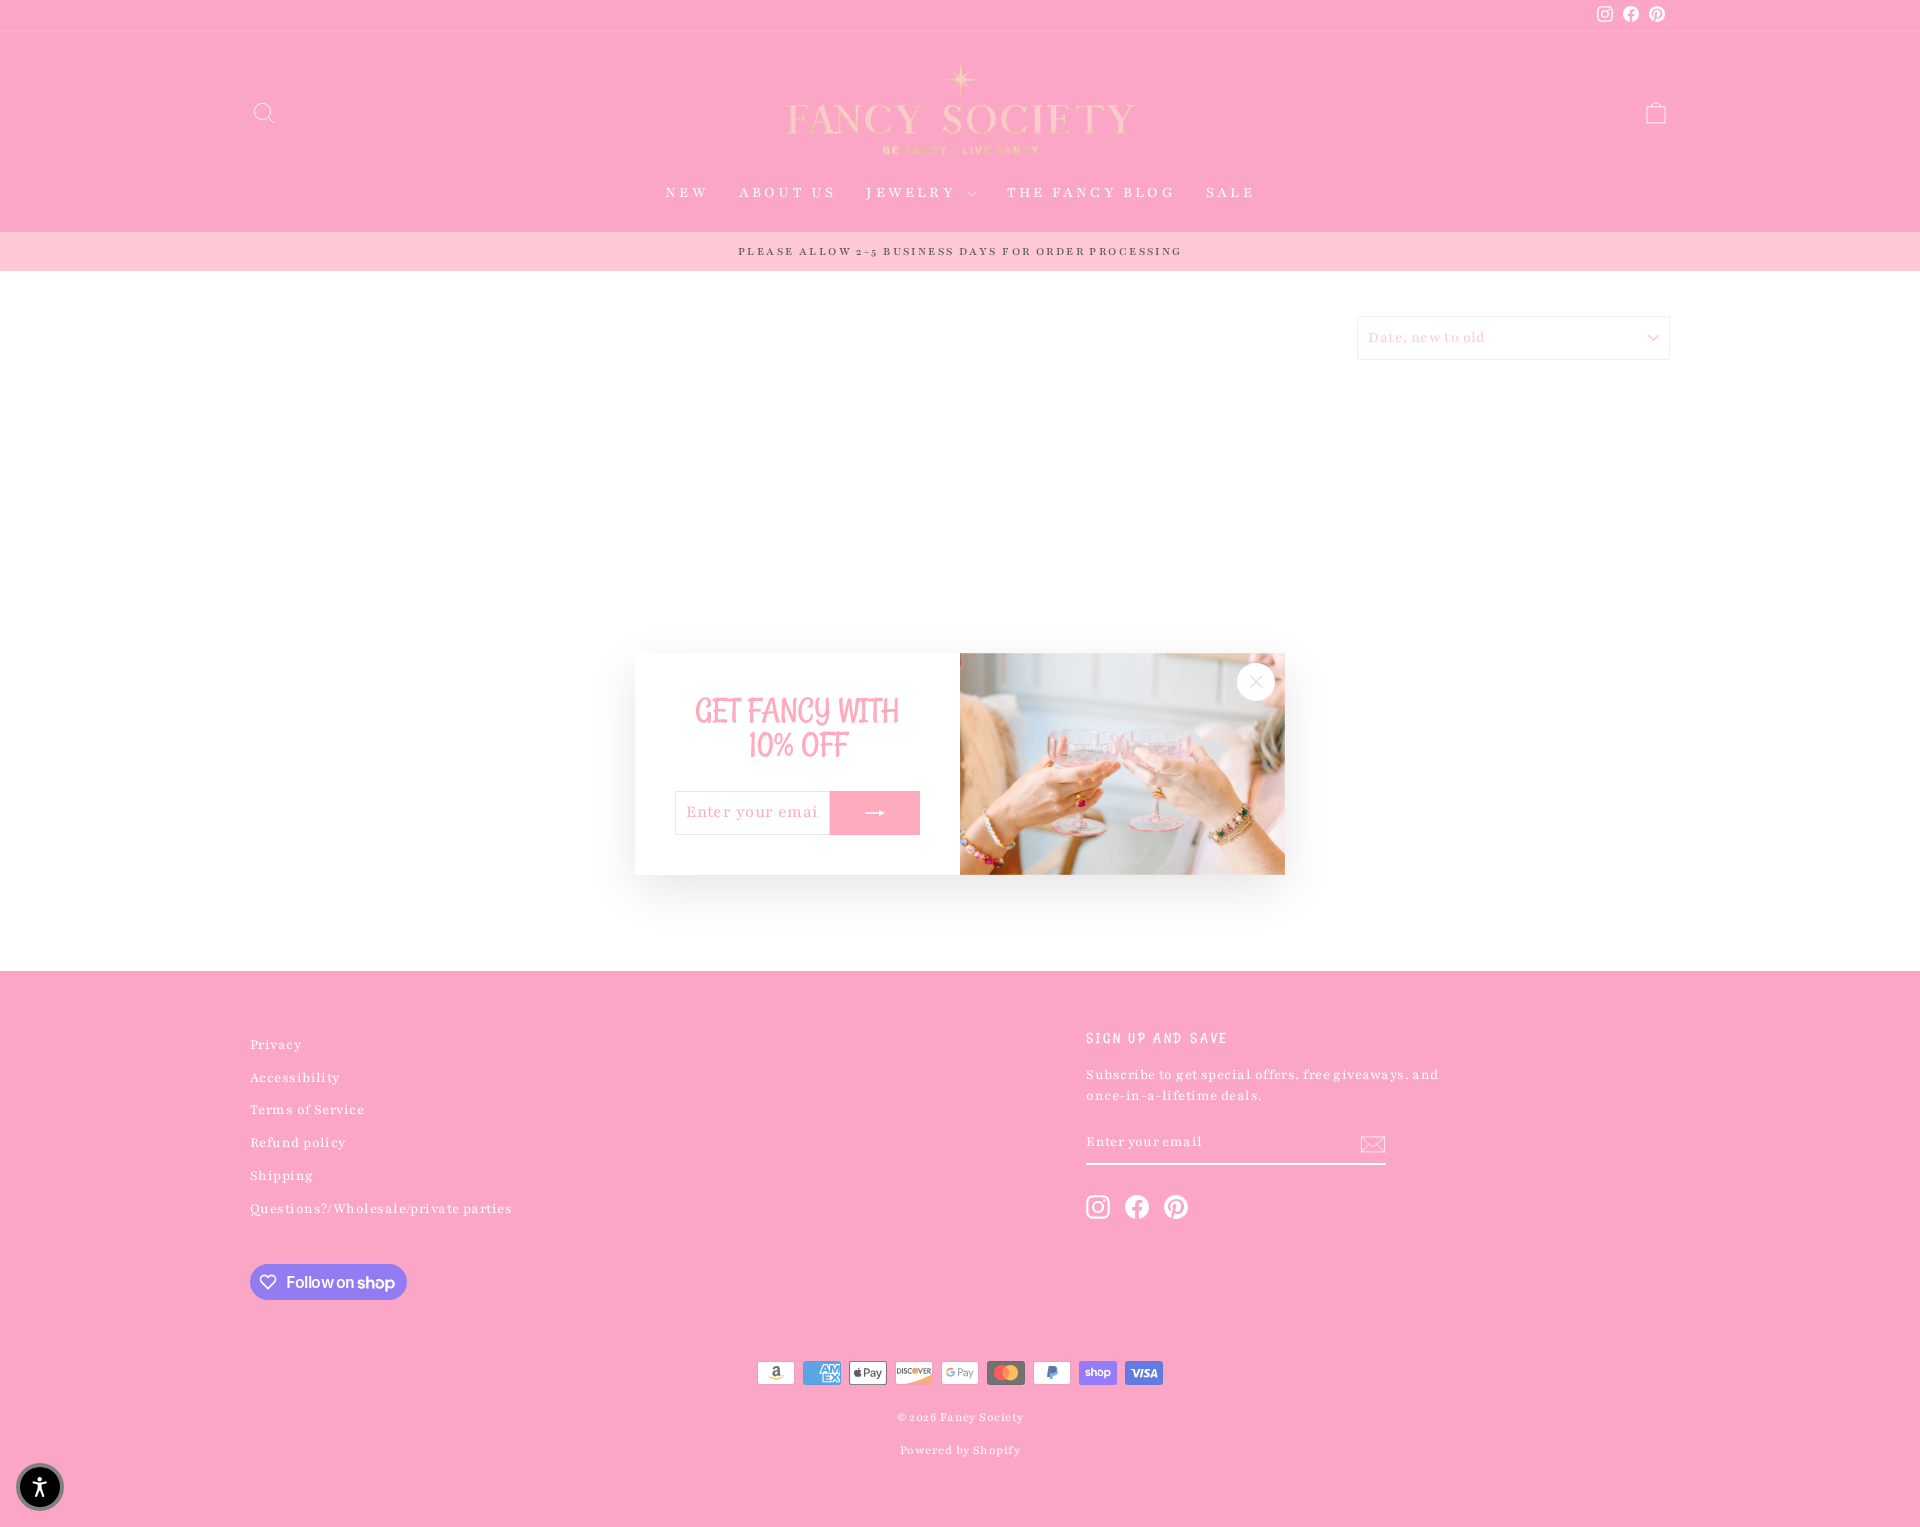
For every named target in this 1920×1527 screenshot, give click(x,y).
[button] (40, 1487)
